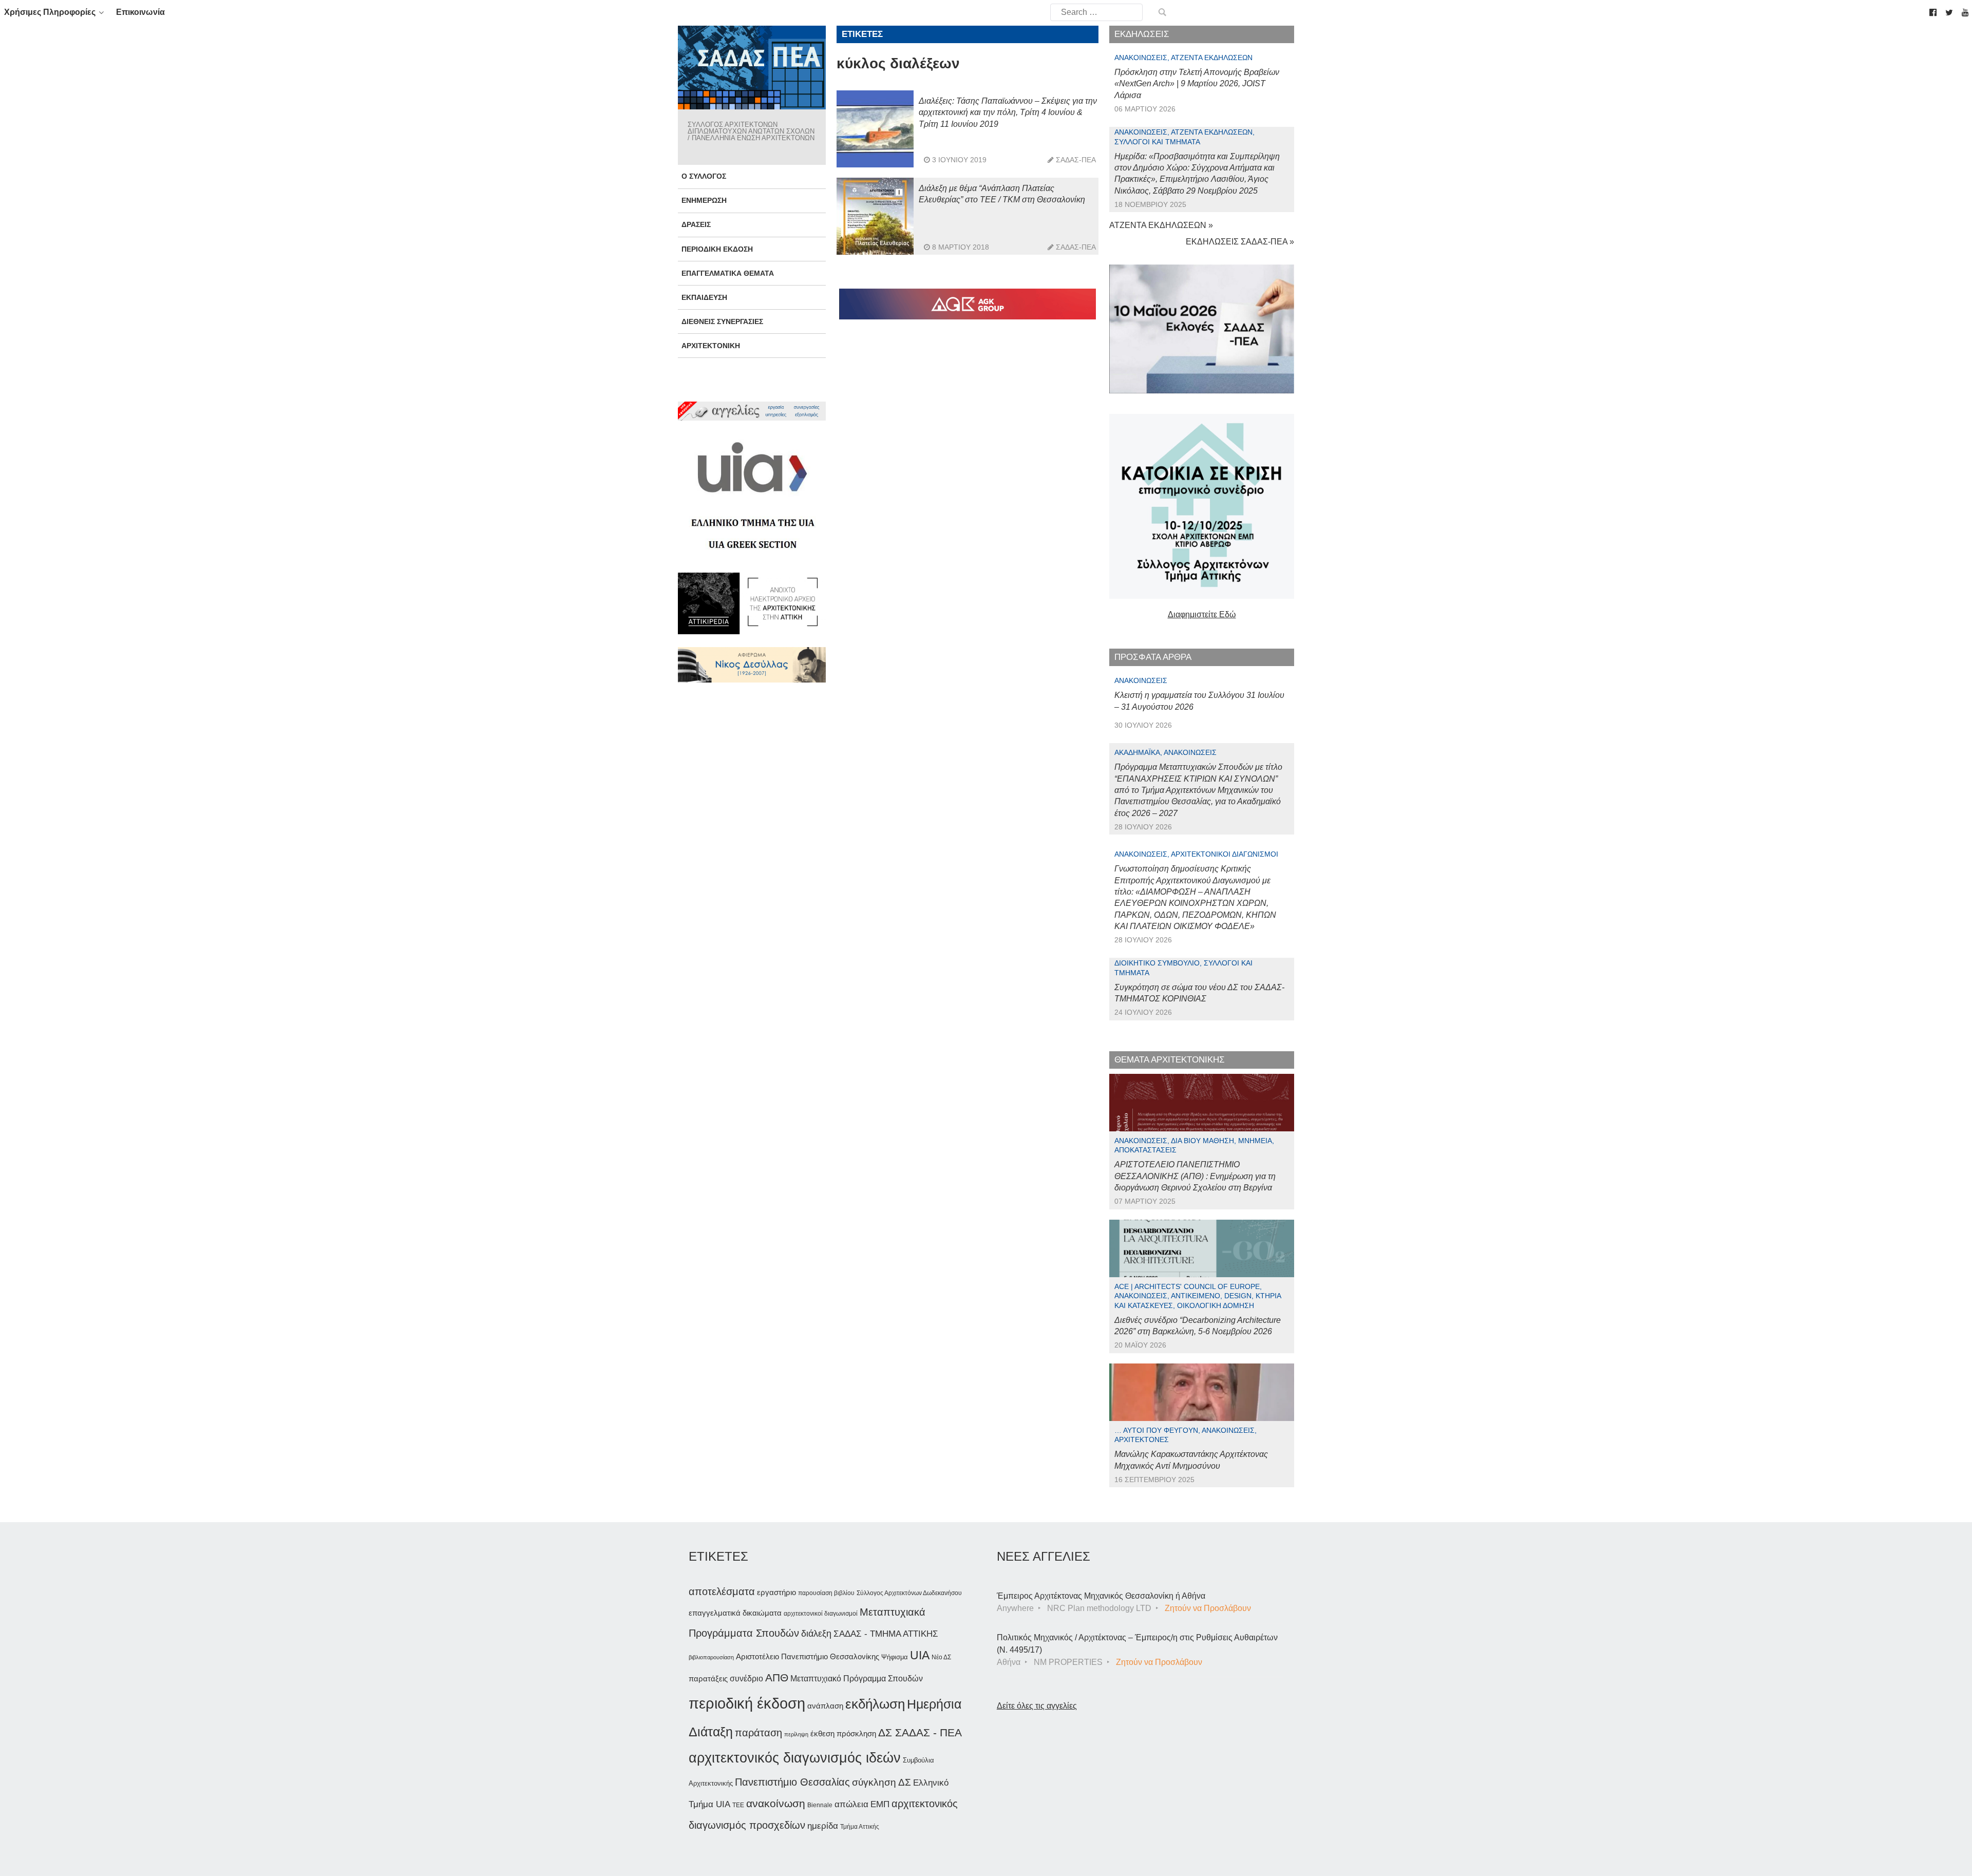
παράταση (759, 1732)
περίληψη (796, 1734)
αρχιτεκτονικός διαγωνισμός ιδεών (795, 1758)
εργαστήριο (776, 1592)
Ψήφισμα (895, 1657)
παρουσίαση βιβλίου (826, 1593)
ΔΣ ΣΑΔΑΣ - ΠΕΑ (920, 1732)
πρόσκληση (856, 1734)
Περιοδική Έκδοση (717, 249)
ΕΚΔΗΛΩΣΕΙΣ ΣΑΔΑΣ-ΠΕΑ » (1240, 242)
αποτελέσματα (722, 1591)
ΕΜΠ (880, 1804)
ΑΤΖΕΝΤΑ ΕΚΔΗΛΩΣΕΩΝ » (1161, 225)
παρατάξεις (708, 1679)
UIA (920, 1655)
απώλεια (851, 1804)
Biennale (820, 1805)
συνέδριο (746, 1678)
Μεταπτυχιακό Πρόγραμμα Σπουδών (857, 1679)
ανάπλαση (825, 1706)
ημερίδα (823, 1826)
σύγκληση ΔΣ (881, 1782)
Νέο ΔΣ (941, 1657)
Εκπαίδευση (704, 297)
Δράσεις (696, 224)
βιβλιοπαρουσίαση (711, 1657)
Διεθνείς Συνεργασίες (722, 321)
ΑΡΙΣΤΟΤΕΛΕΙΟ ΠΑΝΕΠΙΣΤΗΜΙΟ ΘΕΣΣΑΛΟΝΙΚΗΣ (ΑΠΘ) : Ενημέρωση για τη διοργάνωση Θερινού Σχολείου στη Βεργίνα (1195, 1176)
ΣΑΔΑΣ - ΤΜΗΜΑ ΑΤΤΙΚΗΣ (886, 1634)
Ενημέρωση (704, 200)
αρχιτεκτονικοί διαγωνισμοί (821, 1614)
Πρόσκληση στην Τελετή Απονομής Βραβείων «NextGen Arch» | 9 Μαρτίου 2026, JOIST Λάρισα (1197, 84)
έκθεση (822, 1733)
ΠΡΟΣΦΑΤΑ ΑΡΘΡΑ (1153, 657)
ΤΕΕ (738, 1805)
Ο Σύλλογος (704, 176)
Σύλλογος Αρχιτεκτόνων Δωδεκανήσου (909, 1593)
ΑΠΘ (777, 1678)
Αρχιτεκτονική (711, 346)
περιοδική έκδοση (747, 1703)
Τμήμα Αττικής (860, 1827)
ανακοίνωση (776, 1804)
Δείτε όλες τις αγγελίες (1037, 1706)
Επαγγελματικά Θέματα (728, 273)
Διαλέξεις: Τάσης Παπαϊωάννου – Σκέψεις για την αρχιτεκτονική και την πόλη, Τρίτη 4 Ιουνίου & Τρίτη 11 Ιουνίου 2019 (1008, 112)
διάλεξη (816, 1633)
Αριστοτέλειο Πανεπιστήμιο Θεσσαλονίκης (808, 1656)
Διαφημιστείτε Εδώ (1202, 614)
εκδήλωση (875, 1704)
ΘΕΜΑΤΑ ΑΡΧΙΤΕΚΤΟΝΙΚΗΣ (1170, 1060)
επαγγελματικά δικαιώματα (735, 1613)
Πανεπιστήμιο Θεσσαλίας (792, 1782)
